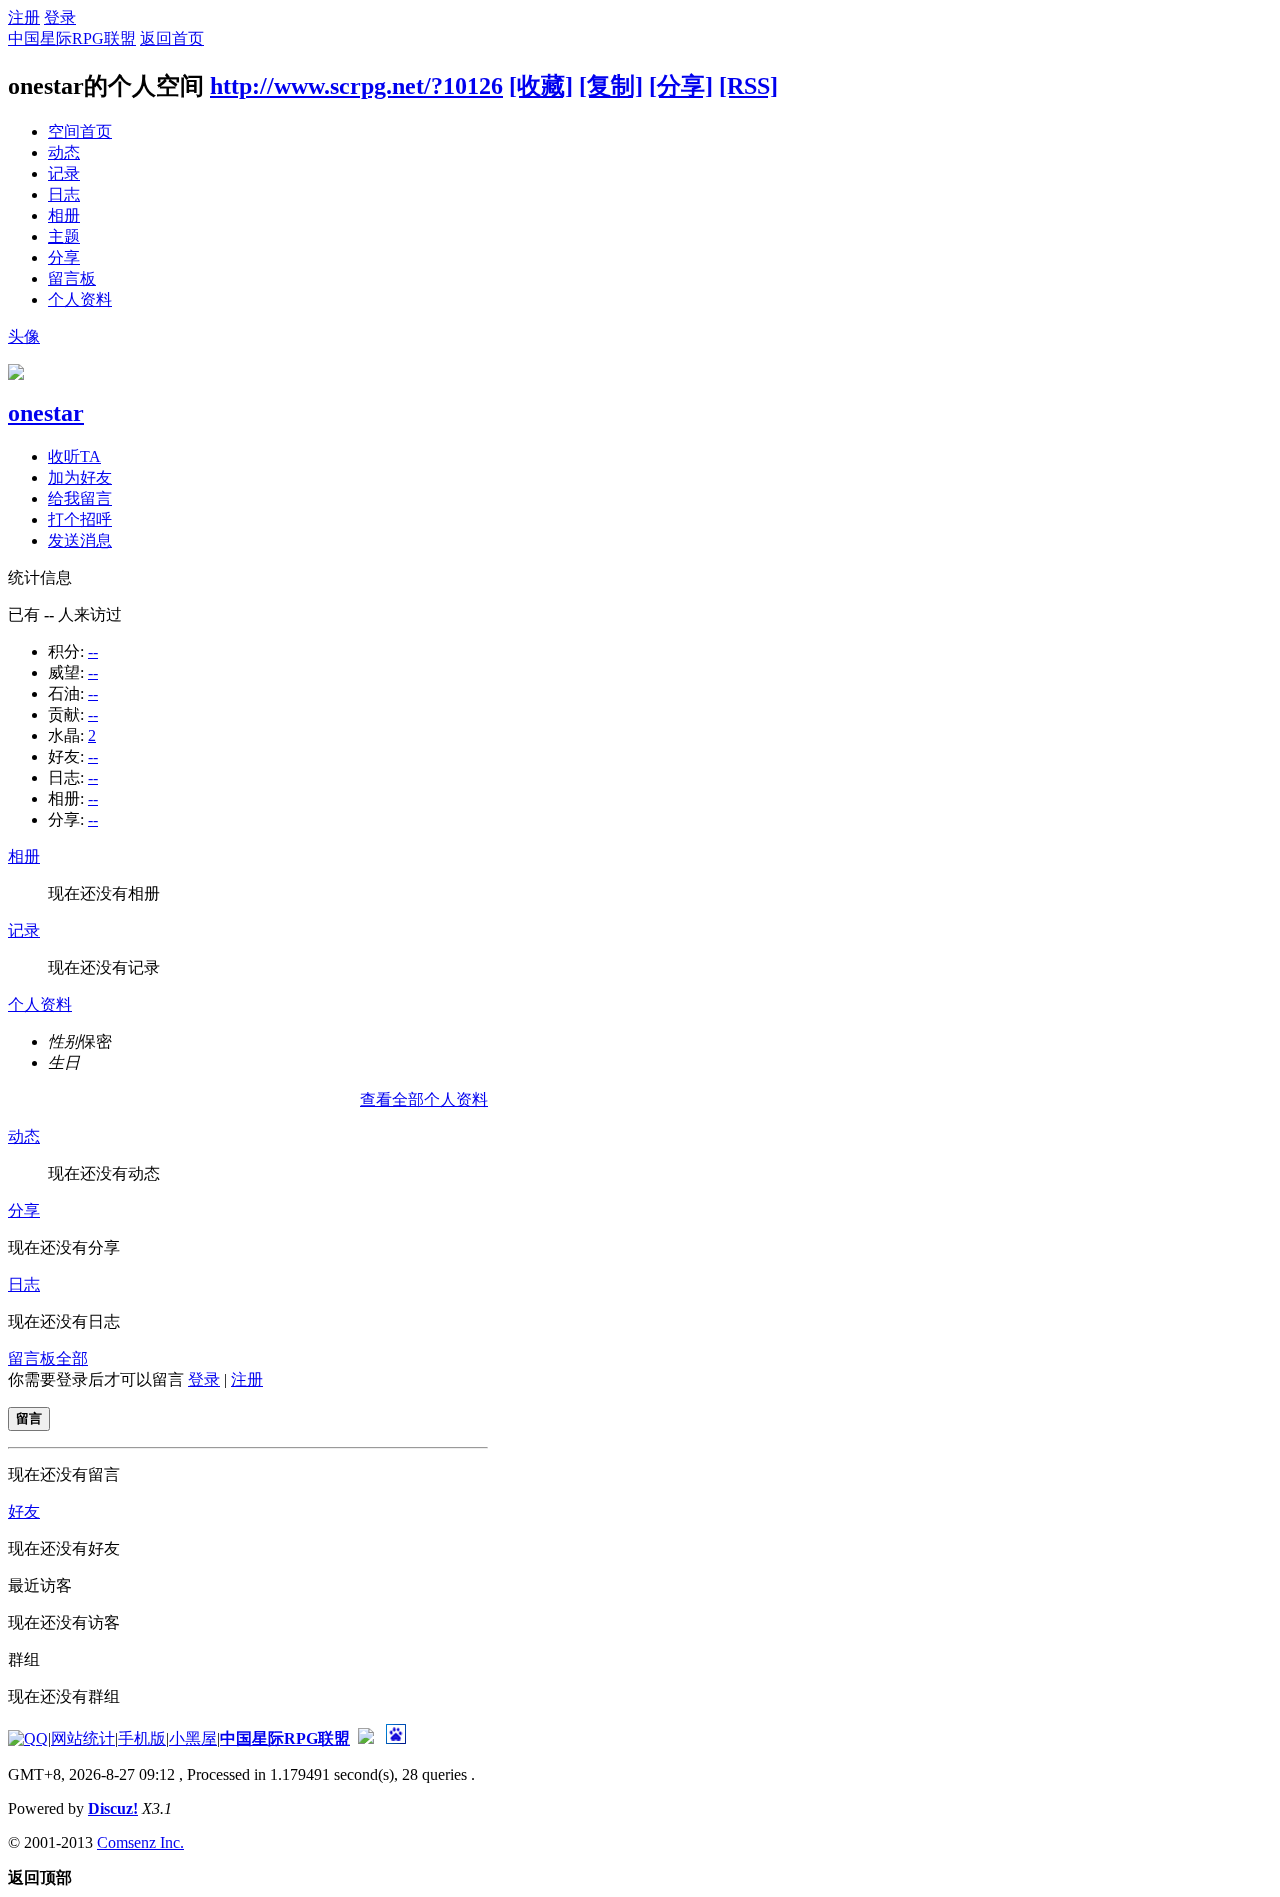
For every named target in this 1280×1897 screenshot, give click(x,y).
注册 (24, 17)
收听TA (74, 456)
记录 (64, 173)
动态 (64, 152)
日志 (64, 194)
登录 (60, 17)
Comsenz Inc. (140, 1842)
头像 (24, 336)
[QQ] (28, 1738)
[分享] (681, 86)
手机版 (142, 1738)
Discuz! (113, 1808)
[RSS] (748, 86)
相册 (64, 215)
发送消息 (80, 540)
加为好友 (80, 477)
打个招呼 (80, 519)
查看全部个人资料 (424, 1099)
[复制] (611, 86)
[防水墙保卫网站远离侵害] (366, 1738)
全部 (72, 1358)
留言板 (72, 278)
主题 (64, 236)
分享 (64, 257)
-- (93, 651)
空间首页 (80, 131)
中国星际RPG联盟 (72, 38)
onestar (46, 413)
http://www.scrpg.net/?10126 (356, 86)
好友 (24, 1511)
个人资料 (80, 299)
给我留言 (80, 498)
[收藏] (541, 86)
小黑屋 (193, 1738)
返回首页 (172, 38)
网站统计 (83, 1738)
